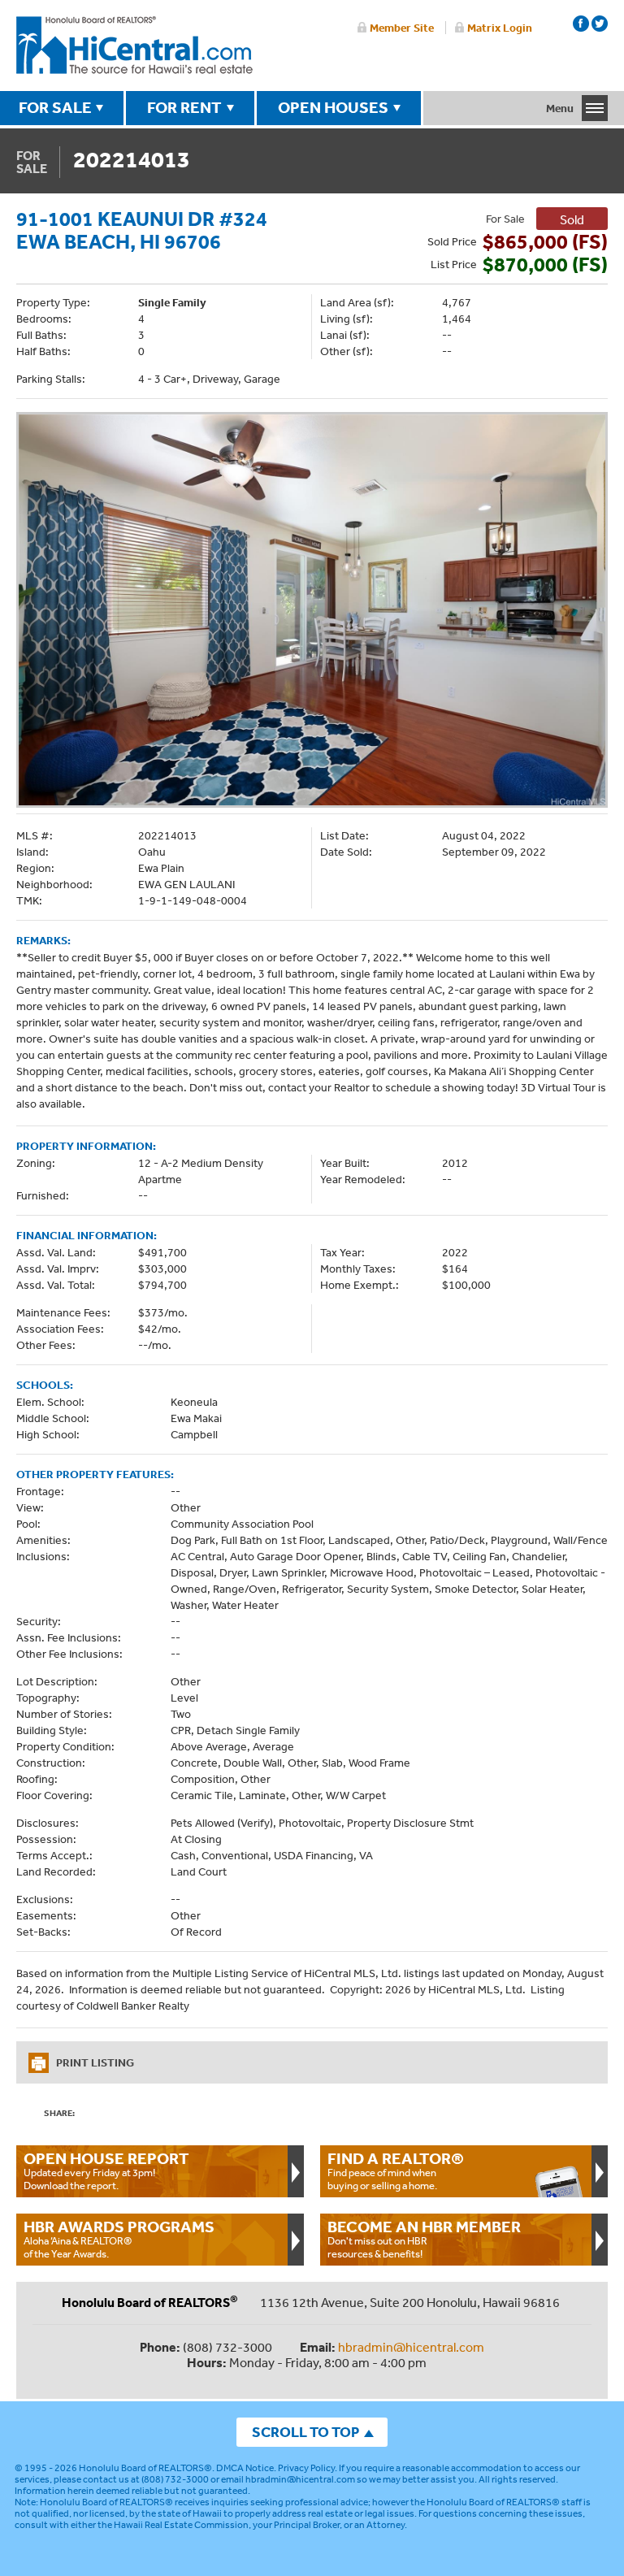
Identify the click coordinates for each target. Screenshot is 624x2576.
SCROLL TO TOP (305, 2432)
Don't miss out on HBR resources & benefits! (424, 2239)
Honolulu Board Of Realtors (134, 46)
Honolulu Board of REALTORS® (145, 2468)
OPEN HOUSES (333, 107)
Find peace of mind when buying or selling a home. (396, 2171)
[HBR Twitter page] (600, 24)
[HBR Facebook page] (581, 24)
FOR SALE (55, 107)
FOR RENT (184, 107)
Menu (560, 108)
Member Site (402, 28)
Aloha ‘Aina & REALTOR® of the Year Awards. (119, 2239)
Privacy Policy (306, 2468)
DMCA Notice (245, 2468)
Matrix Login (500, 28)
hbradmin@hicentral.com (411, 2347)
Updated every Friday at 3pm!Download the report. (106, 2171)
